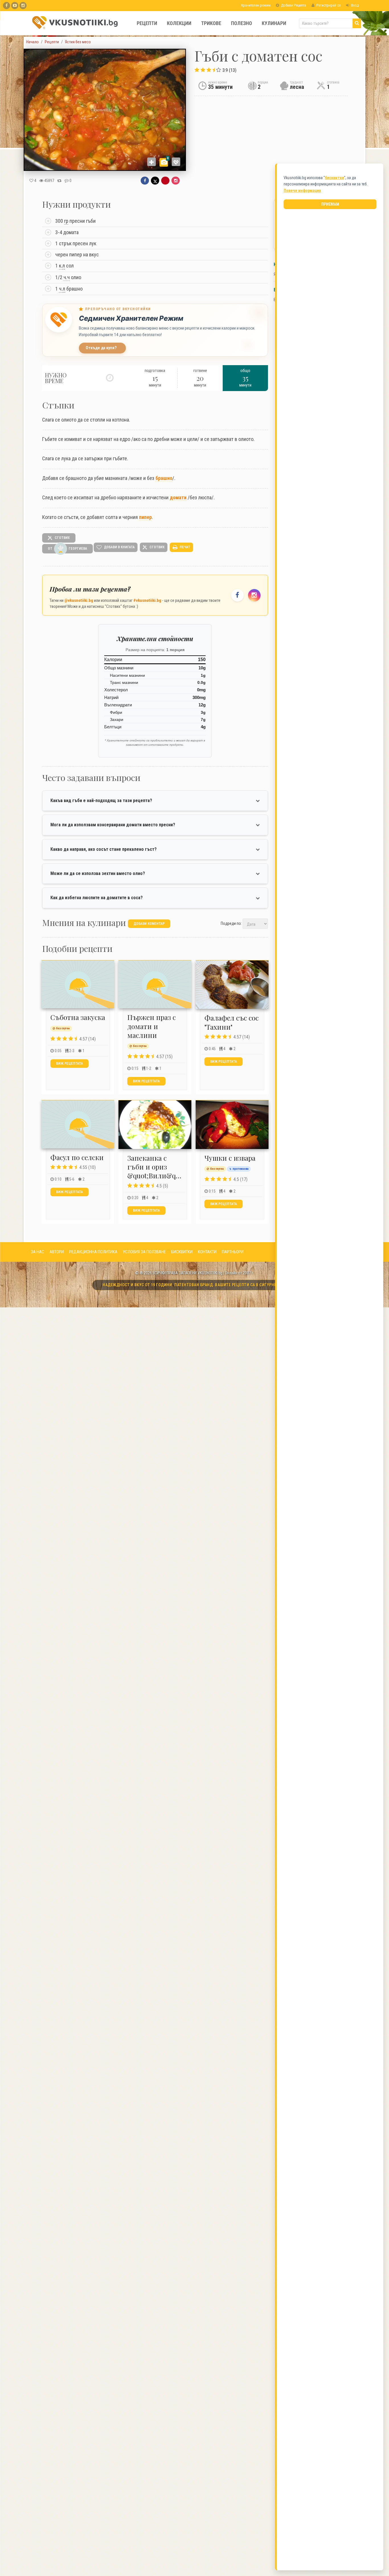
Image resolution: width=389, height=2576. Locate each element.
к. (62, 266)
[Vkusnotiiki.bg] (23, 6)
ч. (62, 289)
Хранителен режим (255, 5)
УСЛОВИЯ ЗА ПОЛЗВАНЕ (144, 1252)
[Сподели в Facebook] (145, 181)
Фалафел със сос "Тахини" (232, 1022)
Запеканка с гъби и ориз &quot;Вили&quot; (157, 1167)
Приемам (330, 204)
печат (185, 547)
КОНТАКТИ (207, 1252)
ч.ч (67, 277)
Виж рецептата (69, 1064)
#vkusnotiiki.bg (147, 600)
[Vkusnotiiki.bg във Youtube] (15, 6)
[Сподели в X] (155, 181)
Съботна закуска (78, 1017)
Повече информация (302, 191)
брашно (164, 478)
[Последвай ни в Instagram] (254, 595)
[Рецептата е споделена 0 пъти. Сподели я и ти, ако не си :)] (59, 181)
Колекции (179, 23)
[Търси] (357, 23)
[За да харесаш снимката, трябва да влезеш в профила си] (176, 162)
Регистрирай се (328, 5)
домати (178, 497)
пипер (145, 517)
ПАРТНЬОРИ (233, 1252)
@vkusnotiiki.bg (79, 600)
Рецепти (147, 23)
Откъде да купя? (101, 348)
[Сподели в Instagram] (176, 181)
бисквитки (334, 178)
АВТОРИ (57, 1252)
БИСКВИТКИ (182, 1252)
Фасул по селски (77, 1157)
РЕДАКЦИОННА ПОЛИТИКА (93, 1252)
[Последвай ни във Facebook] (238, 595)
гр (66, 221)
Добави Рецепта (293, 5)
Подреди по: (231, 923)
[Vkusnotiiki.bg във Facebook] (6, 6)
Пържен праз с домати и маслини (151, 1026)
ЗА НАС (37, 1252)
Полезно (241, 23)
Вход (355, 5)
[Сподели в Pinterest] (165, 181)
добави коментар (149, 924)
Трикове (211, 23)
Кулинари (274, 23)
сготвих (62, 538)
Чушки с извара (230, 1158)
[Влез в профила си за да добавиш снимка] (151, 162)
